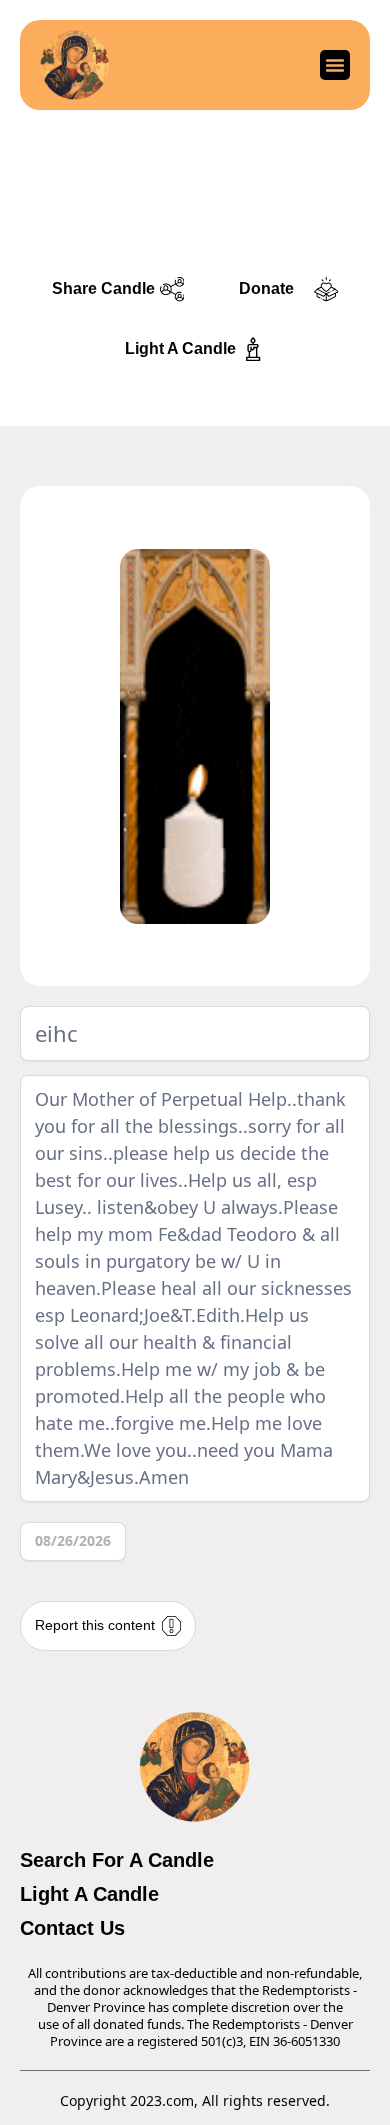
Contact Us (72, 1928)
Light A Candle (89, 1894)
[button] (335, 65)
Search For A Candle (117, 1860)
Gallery (195, 230)
